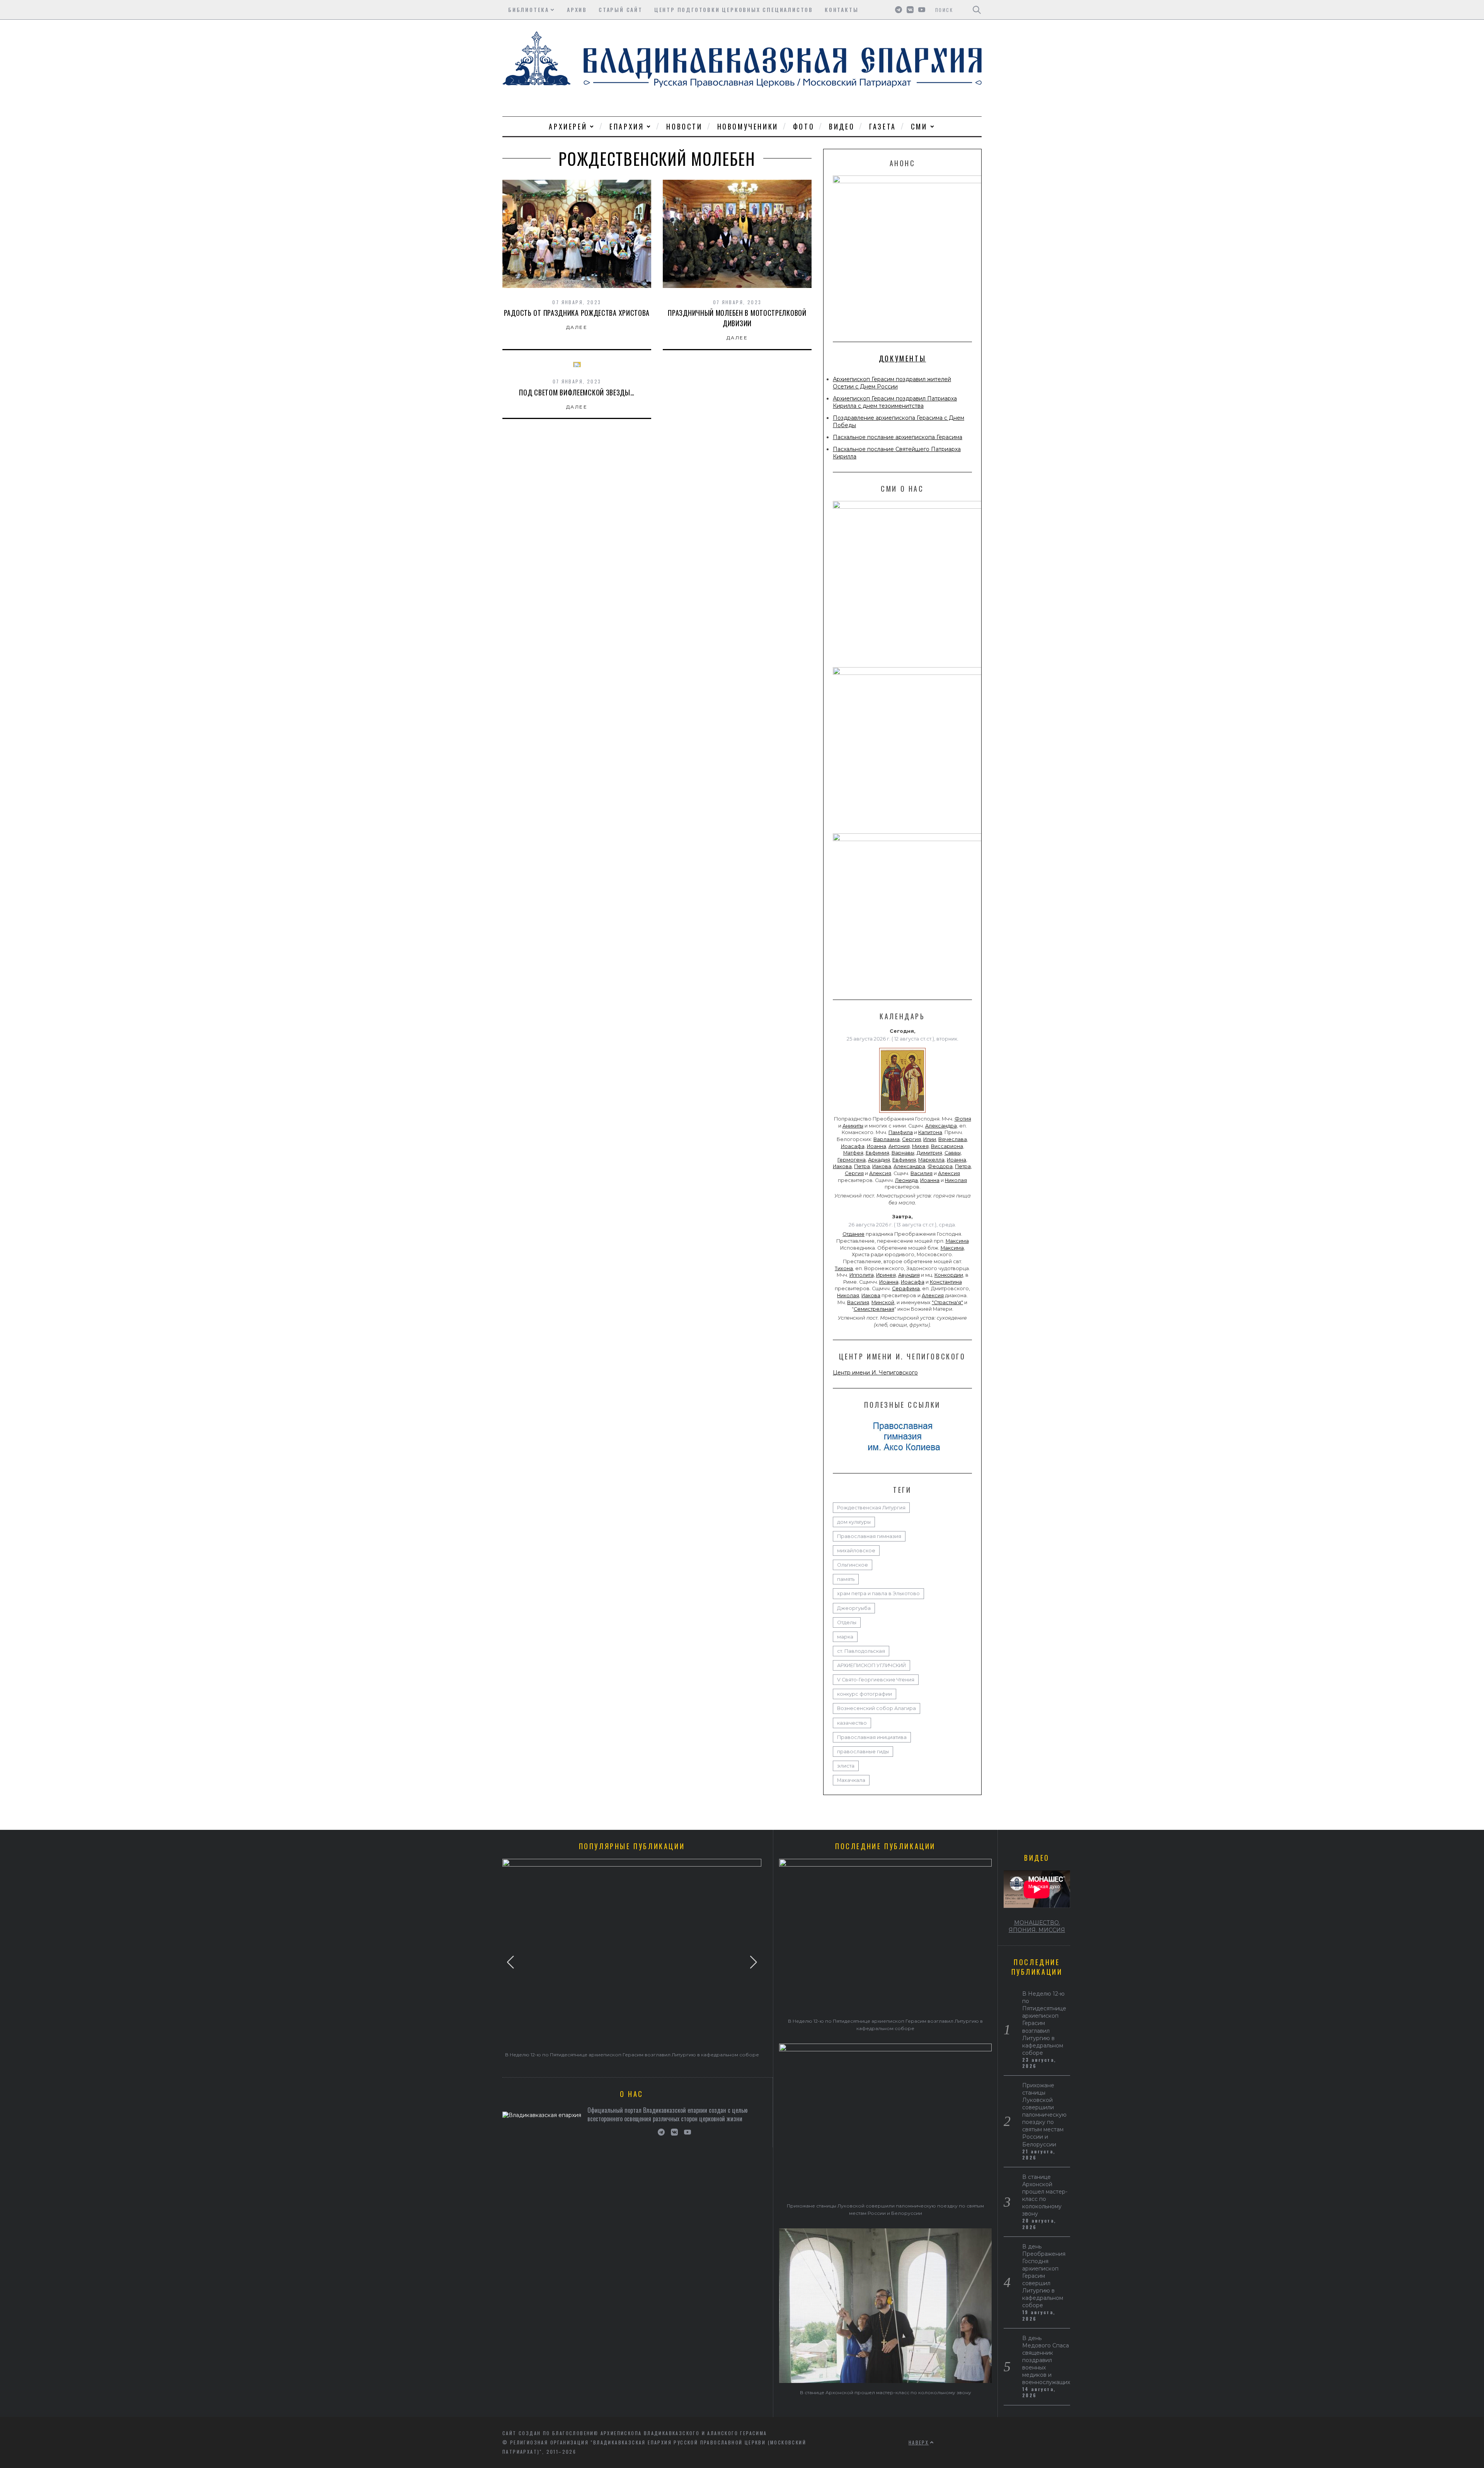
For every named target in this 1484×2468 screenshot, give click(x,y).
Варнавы (903, 1153)
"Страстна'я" (947, 1302)
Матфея (853, 1153)
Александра (941, 1126)
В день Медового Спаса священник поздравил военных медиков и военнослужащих (1046, 2360)
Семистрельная (874, 1309)
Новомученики (748, 126)
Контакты (842, 9)
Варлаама (887, 1139)
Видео (842, 126)
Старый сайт (621, 9)
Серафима (906, 1289)
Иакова (842, 1166)
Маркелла (931, 1160)
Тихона (844, 1268)
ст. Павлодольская (861, 1651)
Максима (957, 1241)
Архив (577, 9)
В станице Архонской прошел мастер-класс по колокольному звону (886, 2392)
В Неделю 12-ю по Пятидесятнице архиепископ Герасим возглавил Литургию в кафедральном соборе (632, 2055)
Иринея (886, 1275)
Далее (577, 327)
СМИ (919, 126)
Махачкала (851, 1780)
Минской (883, 1302)
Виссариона (947, 1146)
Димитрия (929, 1153)
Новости (684, 126)
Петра (862, 1166)
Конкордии (949, 1275)
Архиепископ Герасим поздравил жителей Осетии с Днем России (892, 383)
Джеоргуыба (854, 1608)
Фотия (963, 1119)
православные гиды (863, 1752)
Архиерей (568, 126)
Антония (899, 1146)
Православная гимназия (869, 1536)
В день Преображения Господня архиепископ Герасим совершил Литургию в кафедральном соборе (1044, 2276)
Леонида (906, 1180)
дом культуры (854, 1522)
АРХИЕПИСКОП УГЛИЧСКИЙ (871, 1665)
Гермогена (852, 1160)
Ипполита (862, 1275)
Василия (922, 1173)
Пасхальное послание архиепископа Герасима (898, 437)
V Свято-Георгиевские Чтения (876, 1680)
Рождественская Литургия (871, 1508)
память (846, 1579)
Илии (930, 1139)
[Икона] (902, 1113)
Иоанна (876, 1146)
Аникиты (853, 1126)
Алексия (880, 1173)
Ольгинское (853, 1565)
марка (845, 1637)
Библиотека (529, 9)
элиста (846, 1766)
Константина (946, 1282)
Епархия (627, 126)
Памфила (901, 1132)
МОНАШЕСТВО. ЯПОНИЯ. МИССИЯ (1037, 1926)
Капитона (930, 1132)
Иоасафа (853, 1146)
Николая (956, 1180)
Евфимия (877, 1153)
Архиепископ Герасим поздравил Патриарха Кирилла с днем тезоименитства (895, 402)
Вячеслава (953, 1139)
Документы (902, 358)
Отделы (847, 1622)
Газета (883, 126)
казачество (852, 1723)
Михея (920, 1146)
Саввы (953, 1153)
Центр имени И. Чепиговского (875, 1373)
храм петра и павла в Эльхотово (878, 1593)
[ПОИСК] (977, 10)
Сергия (911, 1139)
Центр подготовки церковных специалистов (734, 9)
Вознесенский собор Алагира (876, 1708)
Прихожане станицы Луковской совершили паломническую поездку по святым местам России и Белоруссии (1044, 2115)
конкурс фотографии (865, 1694)
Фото (804, 126)
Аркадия (879, 1160)
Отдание (853, 1234)
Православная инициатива (872, 1737)
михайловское (856, 1551)
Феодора (940, 1166)
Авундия (909, 1275)
